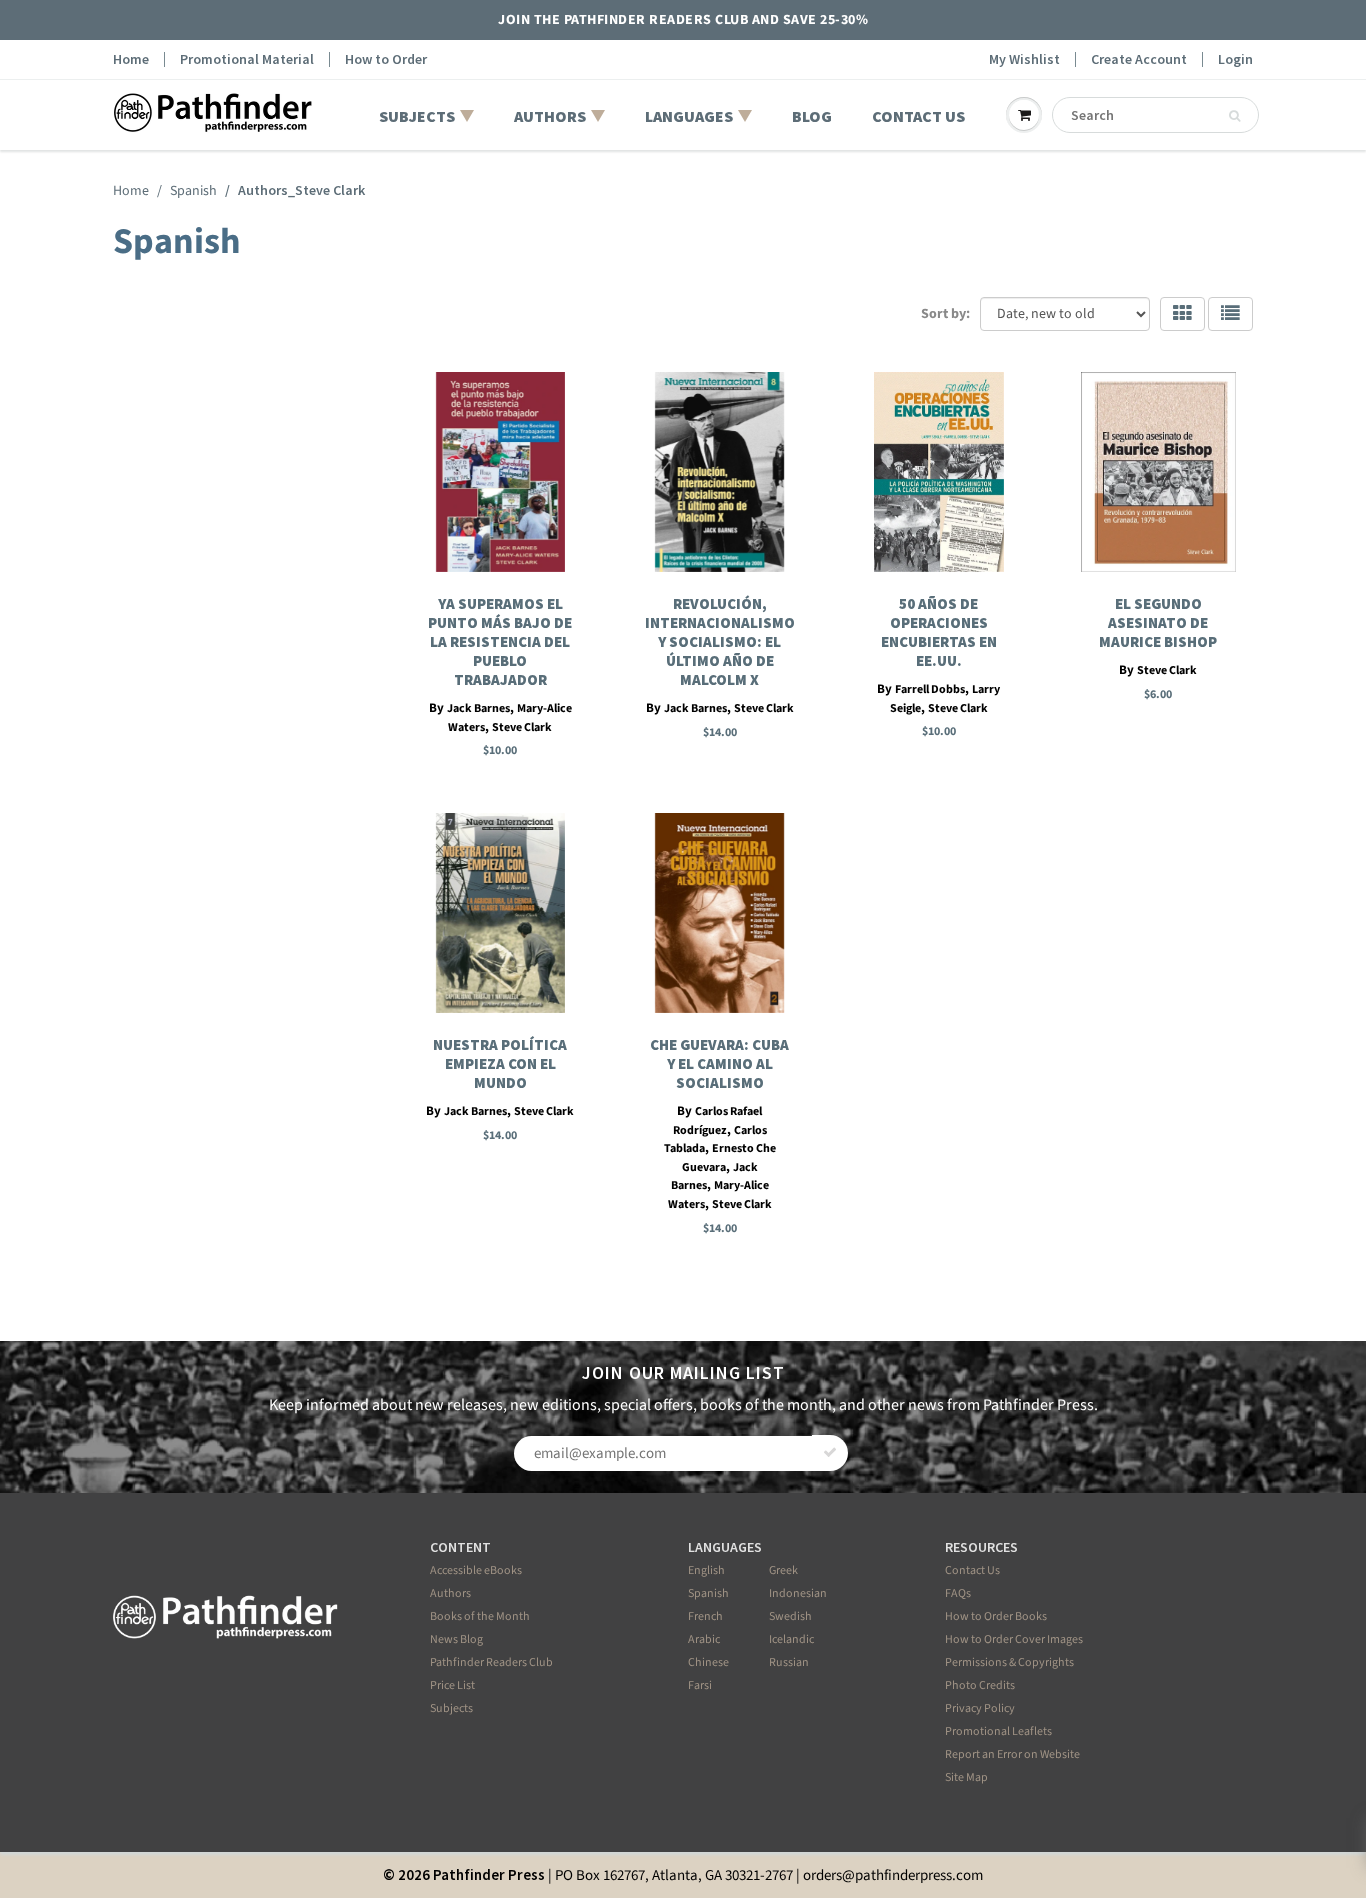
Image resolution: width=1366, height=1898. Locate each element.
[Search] (1234, 116)
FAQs (958, 1593)
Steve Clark (522, 727)
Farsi (700, 1685)
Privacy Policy (980, 1708)
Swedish (790, 1616)
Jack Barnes (478, 708)
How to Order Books (996, 1616)
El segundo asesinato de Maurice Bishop (1158, 622)
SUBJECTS (417, 116)
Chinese (708, 1662)
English (706, 1570)
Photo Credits (980, 1685)
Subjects (451, 1708)
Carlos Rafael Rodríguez (718, 1121)
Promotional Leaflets (998, 1731)
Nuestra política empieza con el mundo (500, 1063)
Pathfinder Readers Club (491, 1662)
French (705, 1616)
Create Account (1139, 59)
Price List (452, 1685)
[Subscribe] (830, 1453)
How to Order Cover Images (1014, 1639)
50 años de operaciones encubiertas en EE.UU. (939, 632)
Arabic (704, 1639)
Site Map (966, 1777)
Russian (789, 1662)
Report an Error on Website (1012, 1754)
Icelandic (791, 1639)
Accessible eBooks (476, 1570)
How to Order (386, 59)
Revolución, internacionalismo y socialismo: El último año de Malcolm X (720, 641)
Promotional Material (247, 59)
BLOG (812, 116)
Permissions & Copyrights (1009, 1662)
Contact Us (972, 1570)
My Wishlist (1024, 59)
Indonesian (798, 1593)
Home (131, 59)
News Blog (456, 1639)
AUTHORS (550, 116)
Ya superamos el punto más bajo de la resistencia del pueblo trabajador (500, 641)
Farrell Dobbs (930, 689)
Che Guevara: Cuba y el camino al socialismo (719, 1063)
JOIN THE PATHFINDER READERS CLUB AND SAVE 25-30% (683, 20)
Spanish (193, 191)
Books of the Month (480, 1616)
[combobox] (1155, 115)
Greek (783, 1570)
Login (1235, 59)
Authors (450, 1593)
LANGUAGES (689, 116)
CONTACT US (918, 116)
